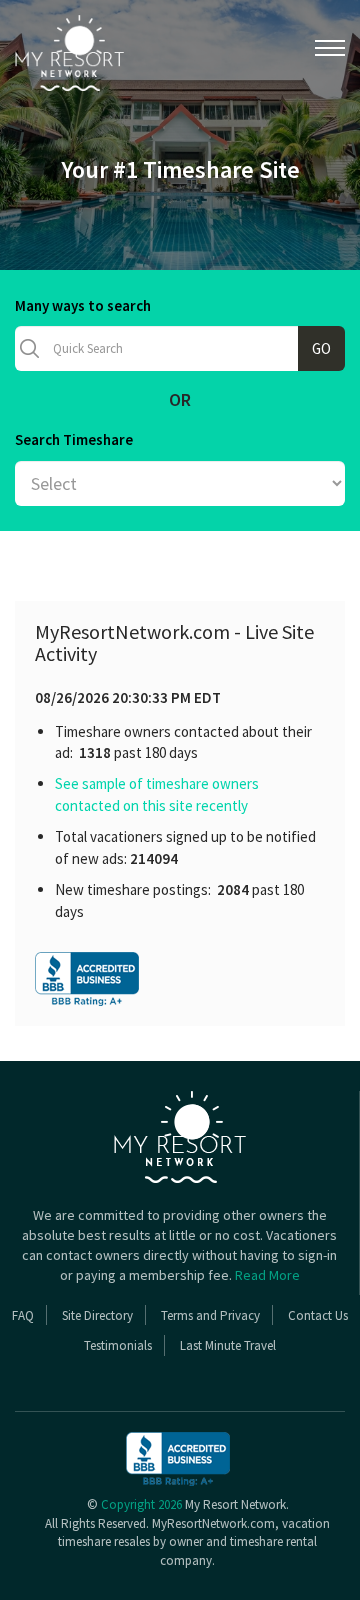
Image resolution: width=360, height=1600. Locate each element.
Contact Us (318, 1315)
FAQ (23, 1315)
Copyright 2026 (141, 1504)
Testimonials (118, 1345)
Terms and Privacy (210, 1315)
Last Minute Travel (228, 1345)
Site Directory (97, 1315)
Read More (267, 1275)
